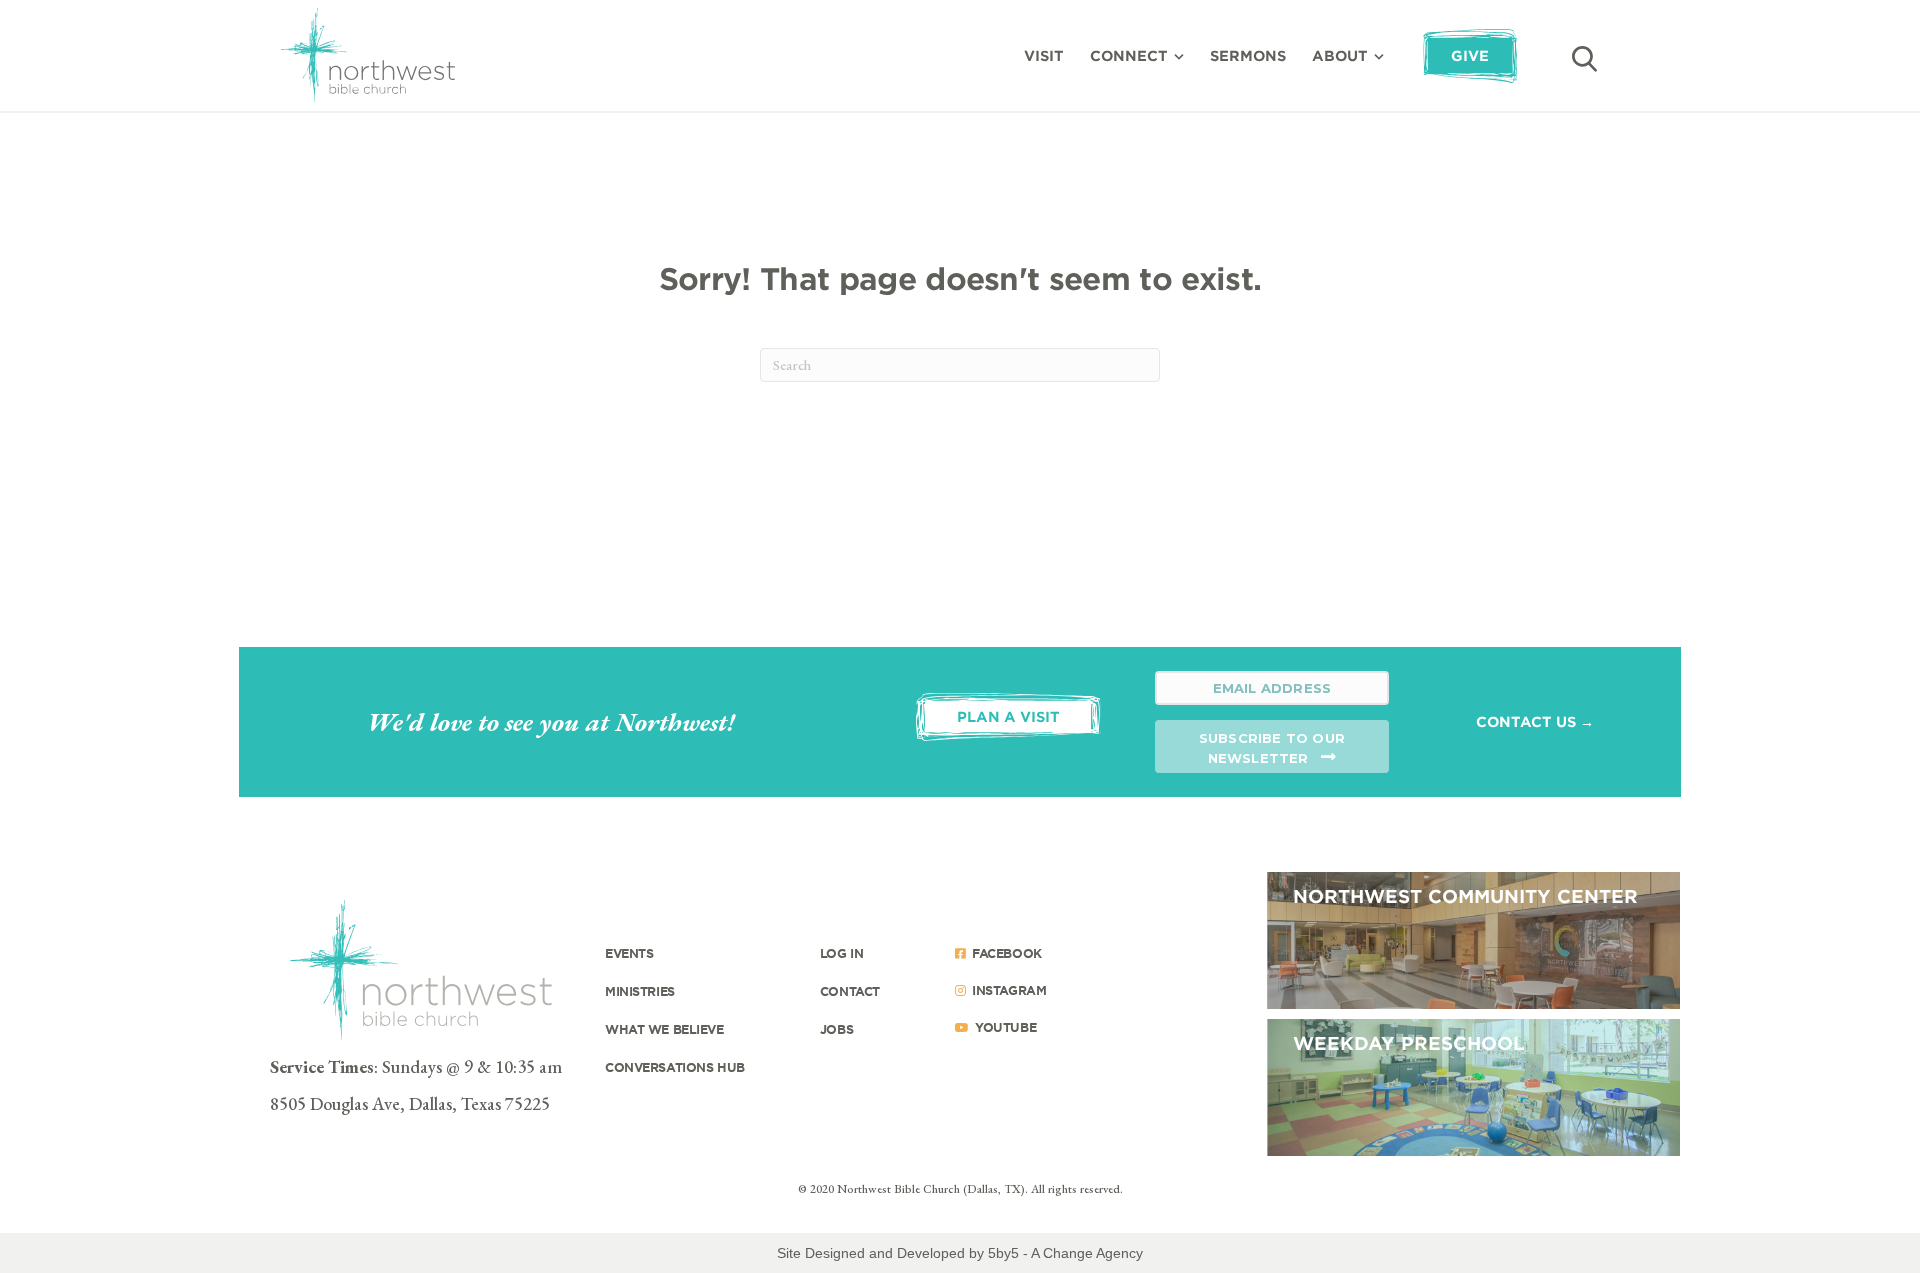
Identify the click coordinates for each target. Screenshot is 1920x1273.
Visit (1044, 55)
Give (1470, 55)
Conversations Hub (675, 1067)
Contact (850, 991)
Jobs (836, 1029)
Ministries (640, 991)
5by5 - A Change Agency (1065, 1253)
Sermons (1248, 55)
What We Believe (664, 1029)
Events (629, 953)
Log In (841, 953)
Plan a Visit (1008, 716)
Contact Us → (1535, 721)
